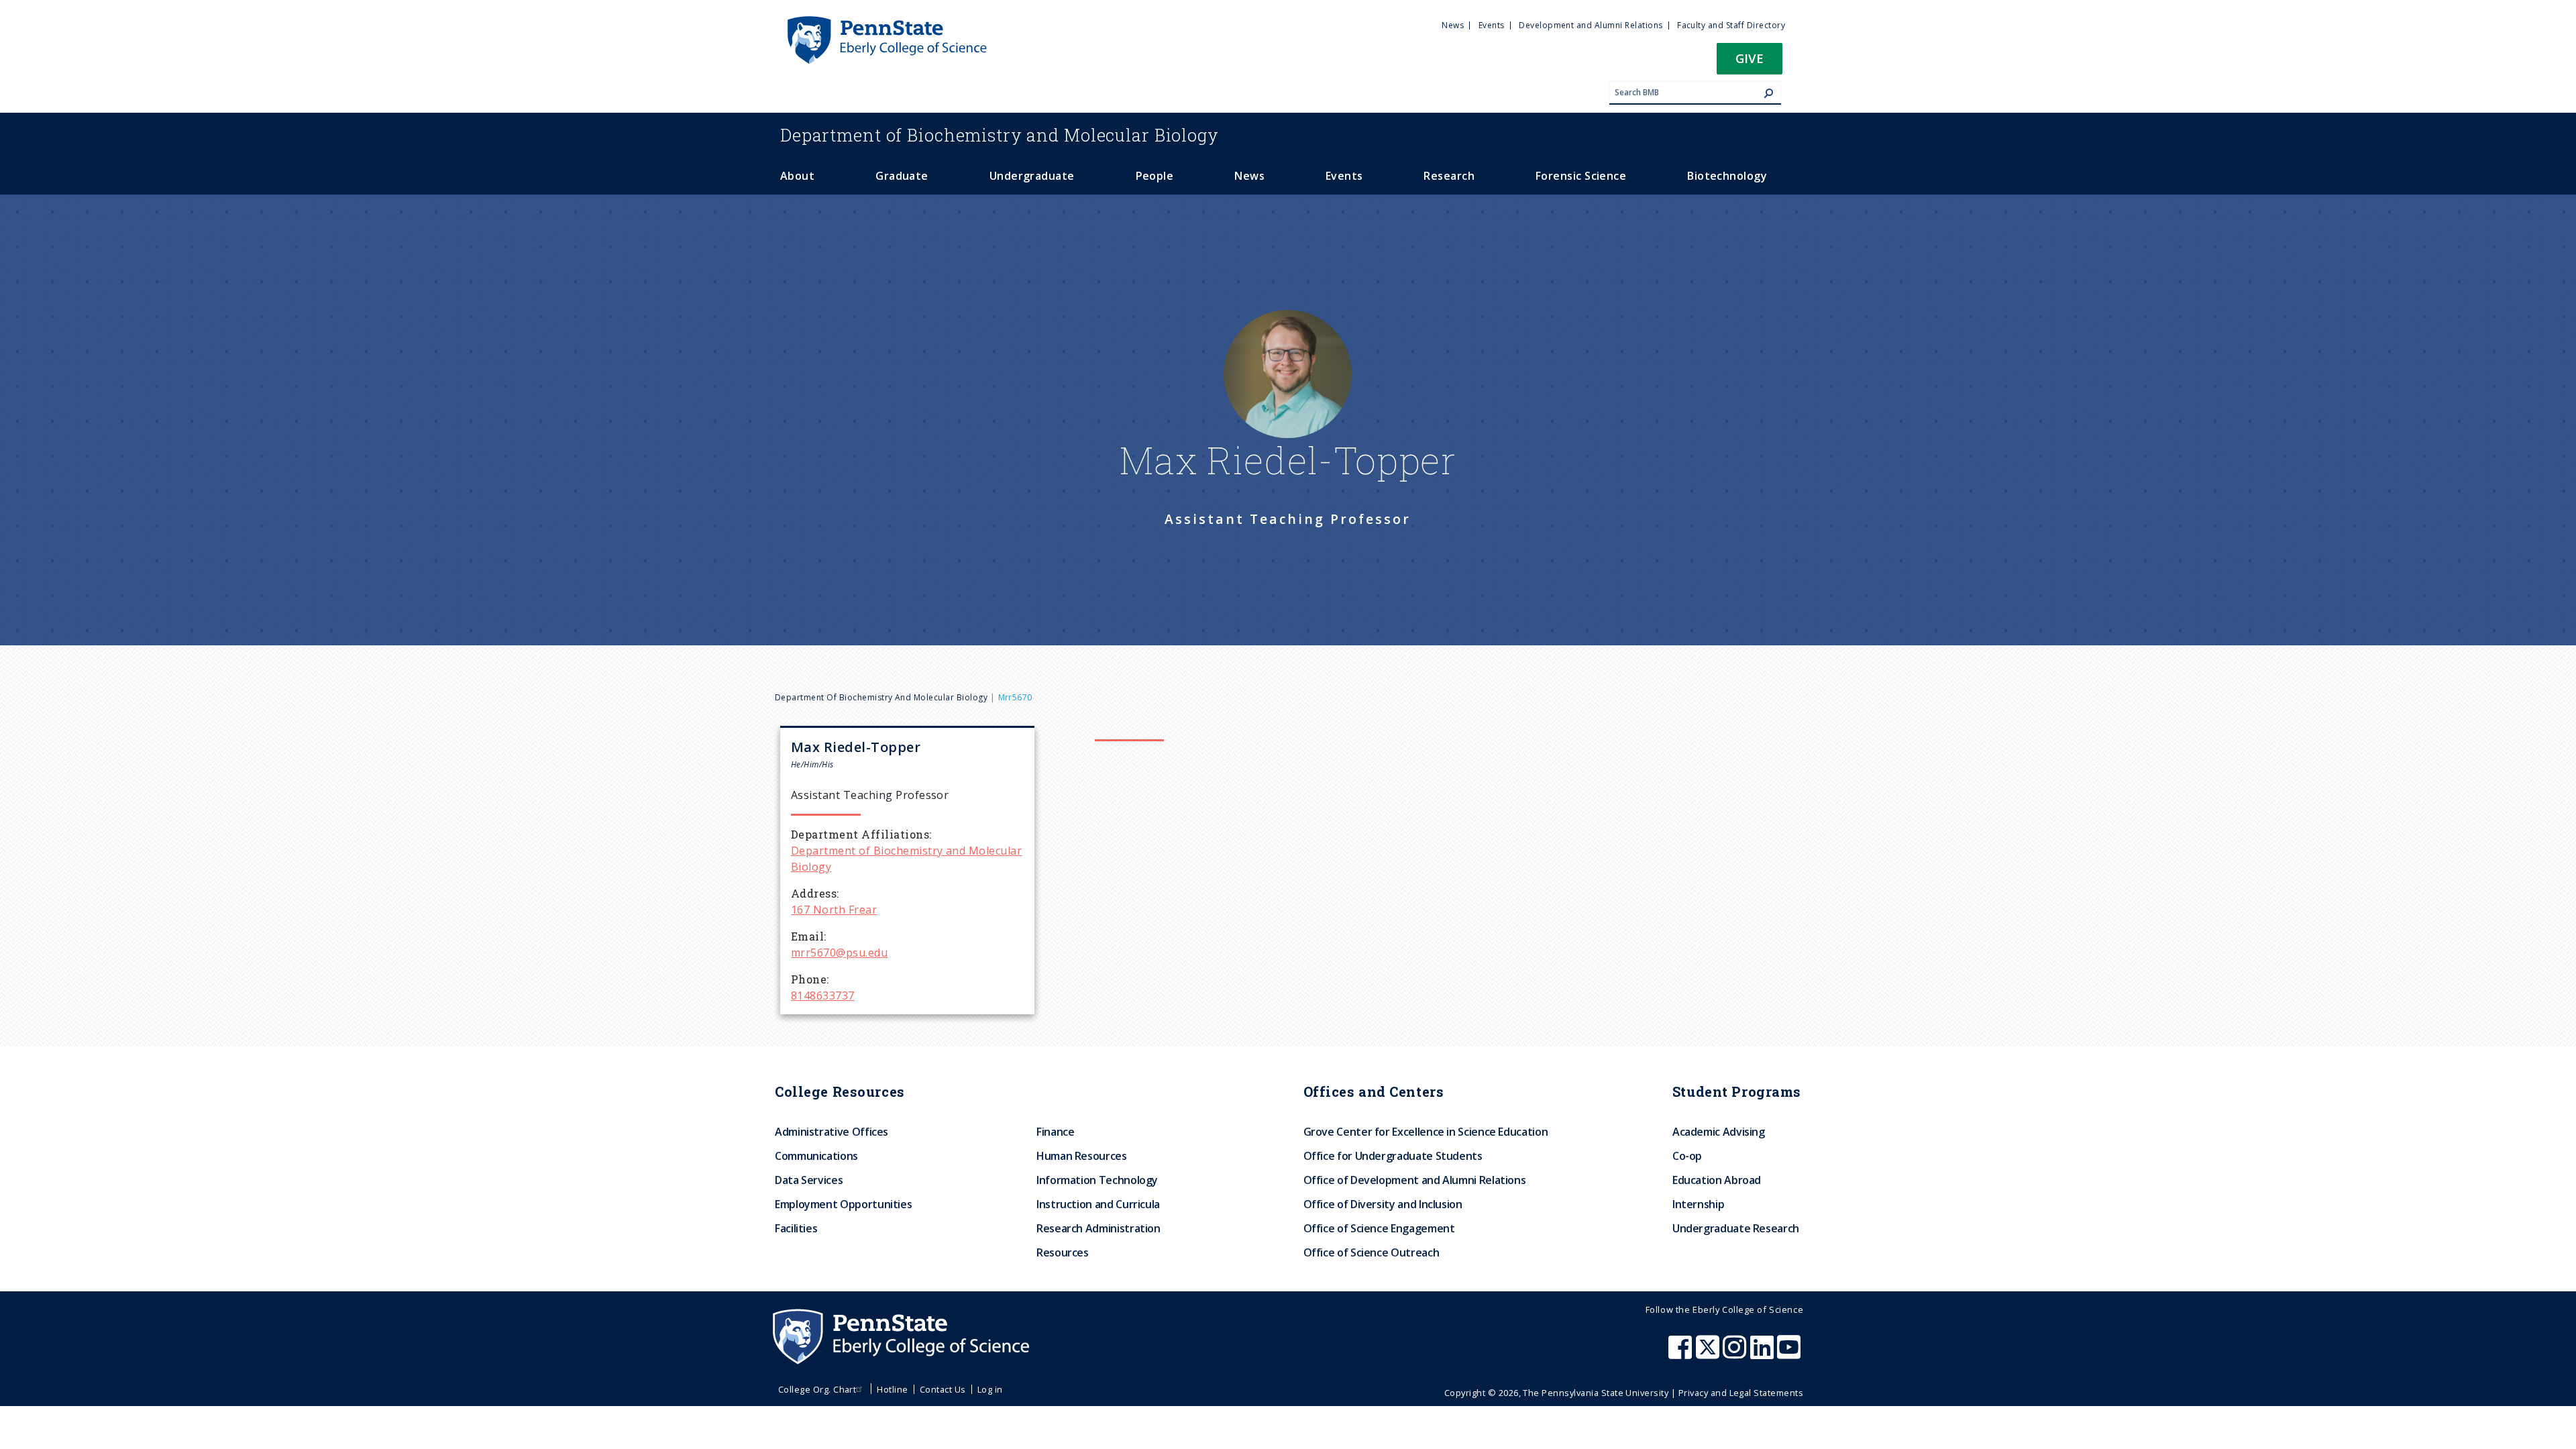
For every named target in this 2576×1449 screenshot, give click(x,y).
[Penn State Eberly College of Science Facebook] (1682, 1354)
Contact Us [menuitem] (943, 1389)
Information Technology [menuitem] (1097, 1180)
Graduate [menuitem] (902, 176)
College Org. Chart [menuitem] (817, 1389)
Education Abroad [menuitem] (1717, 1180)
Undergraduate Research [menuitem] (1736, 1228)
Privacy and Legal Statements (1741, 1393)
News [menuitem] (1453, 25)
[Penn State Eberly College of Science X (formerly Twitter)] (1709, 1354)
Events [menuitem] (1492, 25)
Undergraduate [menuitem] (1032, 176)
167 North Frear (834, 910)
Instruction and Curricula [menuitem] (1098, 1204)
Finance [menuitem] (1055, 1132)
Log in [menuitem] (990, 1389)
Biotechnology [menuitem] (1727, 176)
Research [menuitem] (1449, 176)
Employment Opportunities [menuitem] (843, 1204)
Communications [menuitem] (816, 1156)
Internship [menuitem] (1698, 1204)
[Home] (886, 22)
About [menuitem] (797, 176)
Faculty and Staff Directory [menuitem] (1731, 25)
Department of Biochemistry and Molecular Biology (881, 697)
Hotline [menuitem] (892, 1389)
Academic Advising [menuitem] (1719, 1132)
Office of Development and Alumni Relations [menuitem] (1415, 1180)
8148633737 (823, 996)
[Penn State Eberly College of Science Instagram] (1736, 1354)
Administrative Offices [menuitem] (831, 1132)
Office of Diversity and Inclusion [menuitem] (1383, 1204)
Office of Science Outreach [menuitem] (1372, 1252)
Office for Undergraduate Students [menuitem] (1393, 1156)
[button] (1750, 63)
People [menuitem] (1155, 176)
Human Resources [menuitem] (1082, 1156)
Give (1750, 58)
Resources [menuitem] (1063, 1252)
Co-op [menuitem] (1687, 1156)
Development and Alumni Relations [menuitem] (1591, 25)
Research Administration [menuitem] (1098, 1228)
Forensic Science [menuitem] (1581, 176)
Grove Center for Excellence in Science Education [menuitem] (1426, 1132)
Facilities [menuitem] (796, 1228)
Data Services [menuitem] (809, 1180)
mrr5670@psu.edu (839, 953)
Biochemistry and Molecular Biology (1000, 135)
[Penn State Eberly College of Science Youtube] (1790, 1354)
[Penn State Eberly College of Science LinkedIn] (1764, 1354)
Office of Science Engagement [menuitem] (1379, 1228)
